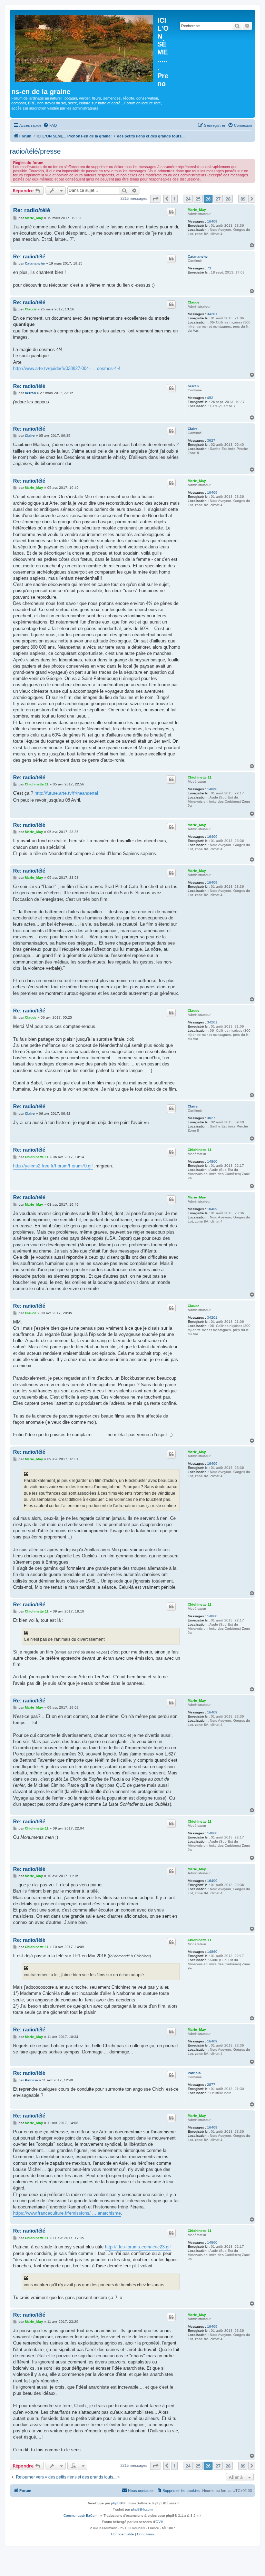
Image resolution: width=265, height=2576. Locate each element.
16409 (212, 221)
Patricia (194, 2073)
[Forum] (84, 47)
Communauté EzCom (80, 2516)
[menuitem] (50, 125)
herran (193, 386)
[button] (155, 199)
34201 (212, 314)
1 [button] (174, 199)
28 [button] (228, 199)
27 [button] (218, 199)
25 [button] (198, 199)
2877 (211, 2085)
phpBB (117, 2503)
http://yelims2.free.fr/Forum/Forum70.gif (53, 1166)
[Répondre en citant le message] (171, 212)
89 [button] (243, 199)
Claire (193, 429)
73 (209, 268)
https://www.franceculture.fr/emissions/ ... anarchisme (67, 2213)
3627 (211, 440)
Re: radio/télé (32, 210)
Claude (194, 302)
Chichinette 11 (200, 777)
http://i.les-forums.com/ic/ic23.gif (138, 2247)
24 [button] (188, 199)
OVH (159, 2522)
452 (210, 398)
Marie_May (197, 210)
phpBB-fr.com (142, 2509)
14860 (212, 789)
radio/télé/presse (35, 151)
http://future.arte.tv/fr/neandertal (66, 793)
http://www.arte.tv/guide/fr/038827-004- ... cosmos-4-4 (67, 368)
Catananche (198, 256)
